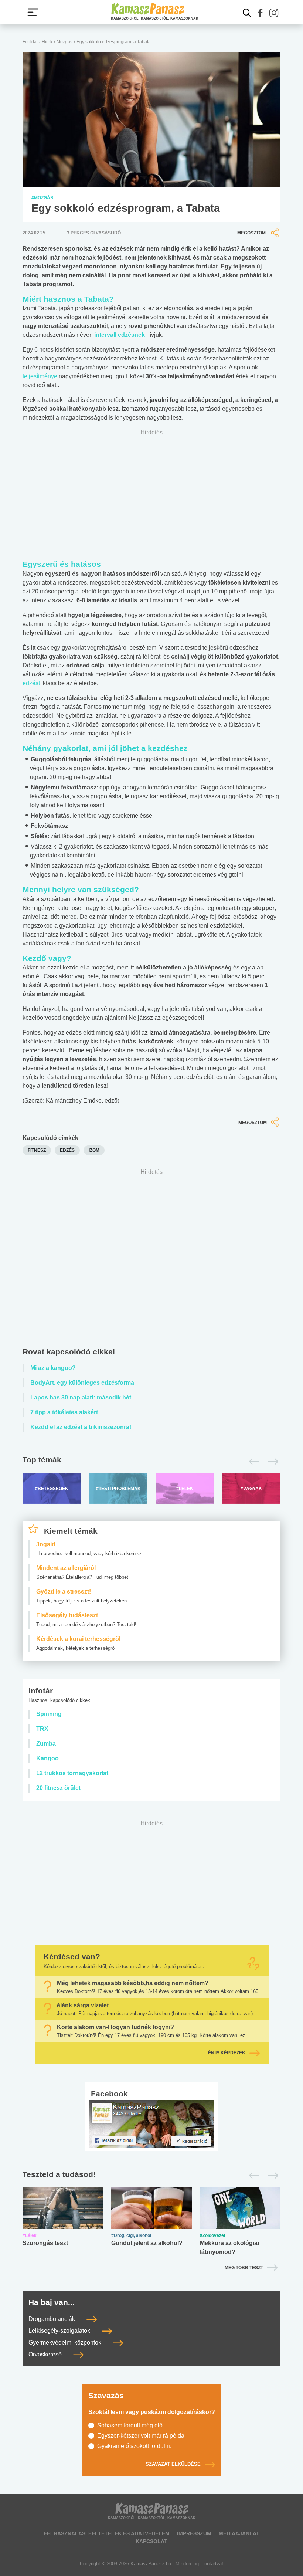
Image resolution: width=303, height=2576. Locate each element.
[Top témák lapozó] (151, 1462)
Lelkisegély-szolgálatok (60, 2331)
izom (94, 1150)
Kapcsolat (151, 2541)
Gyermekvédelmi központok (66, 2343)
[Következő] (271, 1462)
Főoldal (30, 42)
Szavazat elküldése (173, 2464)
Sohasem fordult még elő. (131, 2425)
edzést (32, 683)
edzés (67, 1150)
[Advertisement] (151, 1260)
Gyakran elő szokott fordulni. (134, 2446)
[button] (261, 13)
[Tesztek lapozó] (151, 2175)
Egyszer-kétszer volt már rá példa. (142, 2436)
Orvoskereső (46, 2355)
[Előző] (252, 1462)
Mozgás (64, 42)
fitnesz (37, 1150)
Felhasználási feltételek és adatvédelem (107, 2533)
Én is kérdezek (227, 2053)
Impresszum (194, 2533)
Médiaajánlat (239, 2533)
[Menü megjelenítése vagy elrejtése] (33, 12)
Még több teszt (244, 2268)
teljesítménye (40, 376)
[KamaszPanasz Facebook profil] (151, 2123)
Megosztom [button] (251, 233)
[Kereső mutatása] (247, 13)
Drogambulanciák (52, 2319)
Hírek (47, 42)
